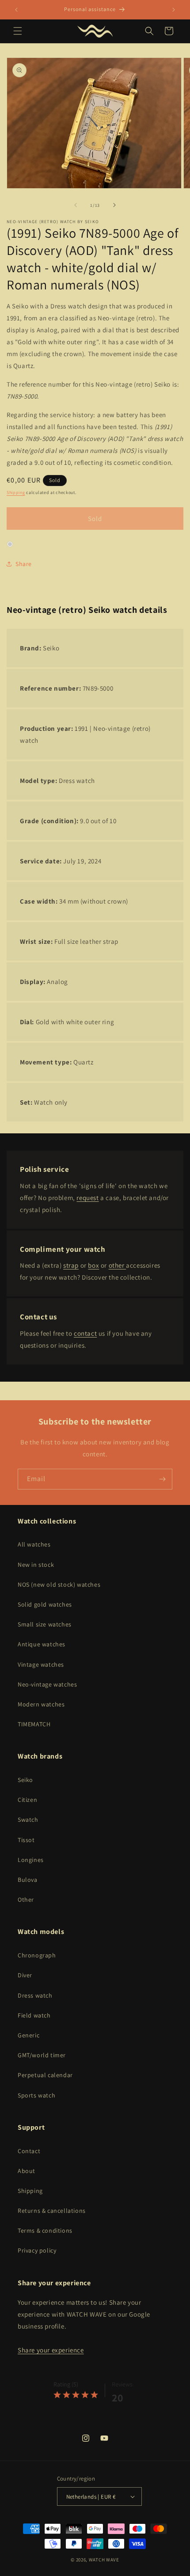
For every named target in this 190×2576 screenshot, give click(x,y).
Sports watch (36, 2095)
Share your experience (51, 2350)
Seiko (25, 1780)
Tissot (26, 1840)
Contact (29, 2151)
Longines (31, 1860)
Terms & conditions (45, 2230)
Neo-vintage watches (47, 1684)
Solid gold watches (45, 1604)
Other (26, 1900)
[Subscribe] (162, 1479)
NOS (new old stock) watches (59, 1584)
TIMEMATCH (34, 1724)
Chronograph (37, 1955)
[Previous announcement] (16, 10)
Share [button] (24, 564)
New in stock (36, 1565)
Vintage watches (41, 1664)
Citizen (27, 1800)
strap (71, 1265)
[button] (18, 31)
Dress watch (35, 1995)
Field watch (34, 2015)
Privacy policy (37, 2250)
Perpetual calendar (45, 2075)
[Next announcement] (174, 10)
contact (85, 1333)
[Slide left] (76, 205)
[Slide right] (114, 205)
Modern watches (41, 1704)
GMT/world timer (42, 2055)
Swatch (28, 1820)
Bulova (28, 1880)
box (93, 1265)
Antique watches (42, 1644)
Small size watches (45, 1624)
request (87, 1198)
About (27, 2171)
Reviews (122, 2384)
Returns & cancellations (52, 2211)
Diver (25, 1975)
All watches (34, 1544)
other (118, 1265)
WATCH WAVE (104, 2560)
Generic (28, 2035)
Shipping (16, 492)
